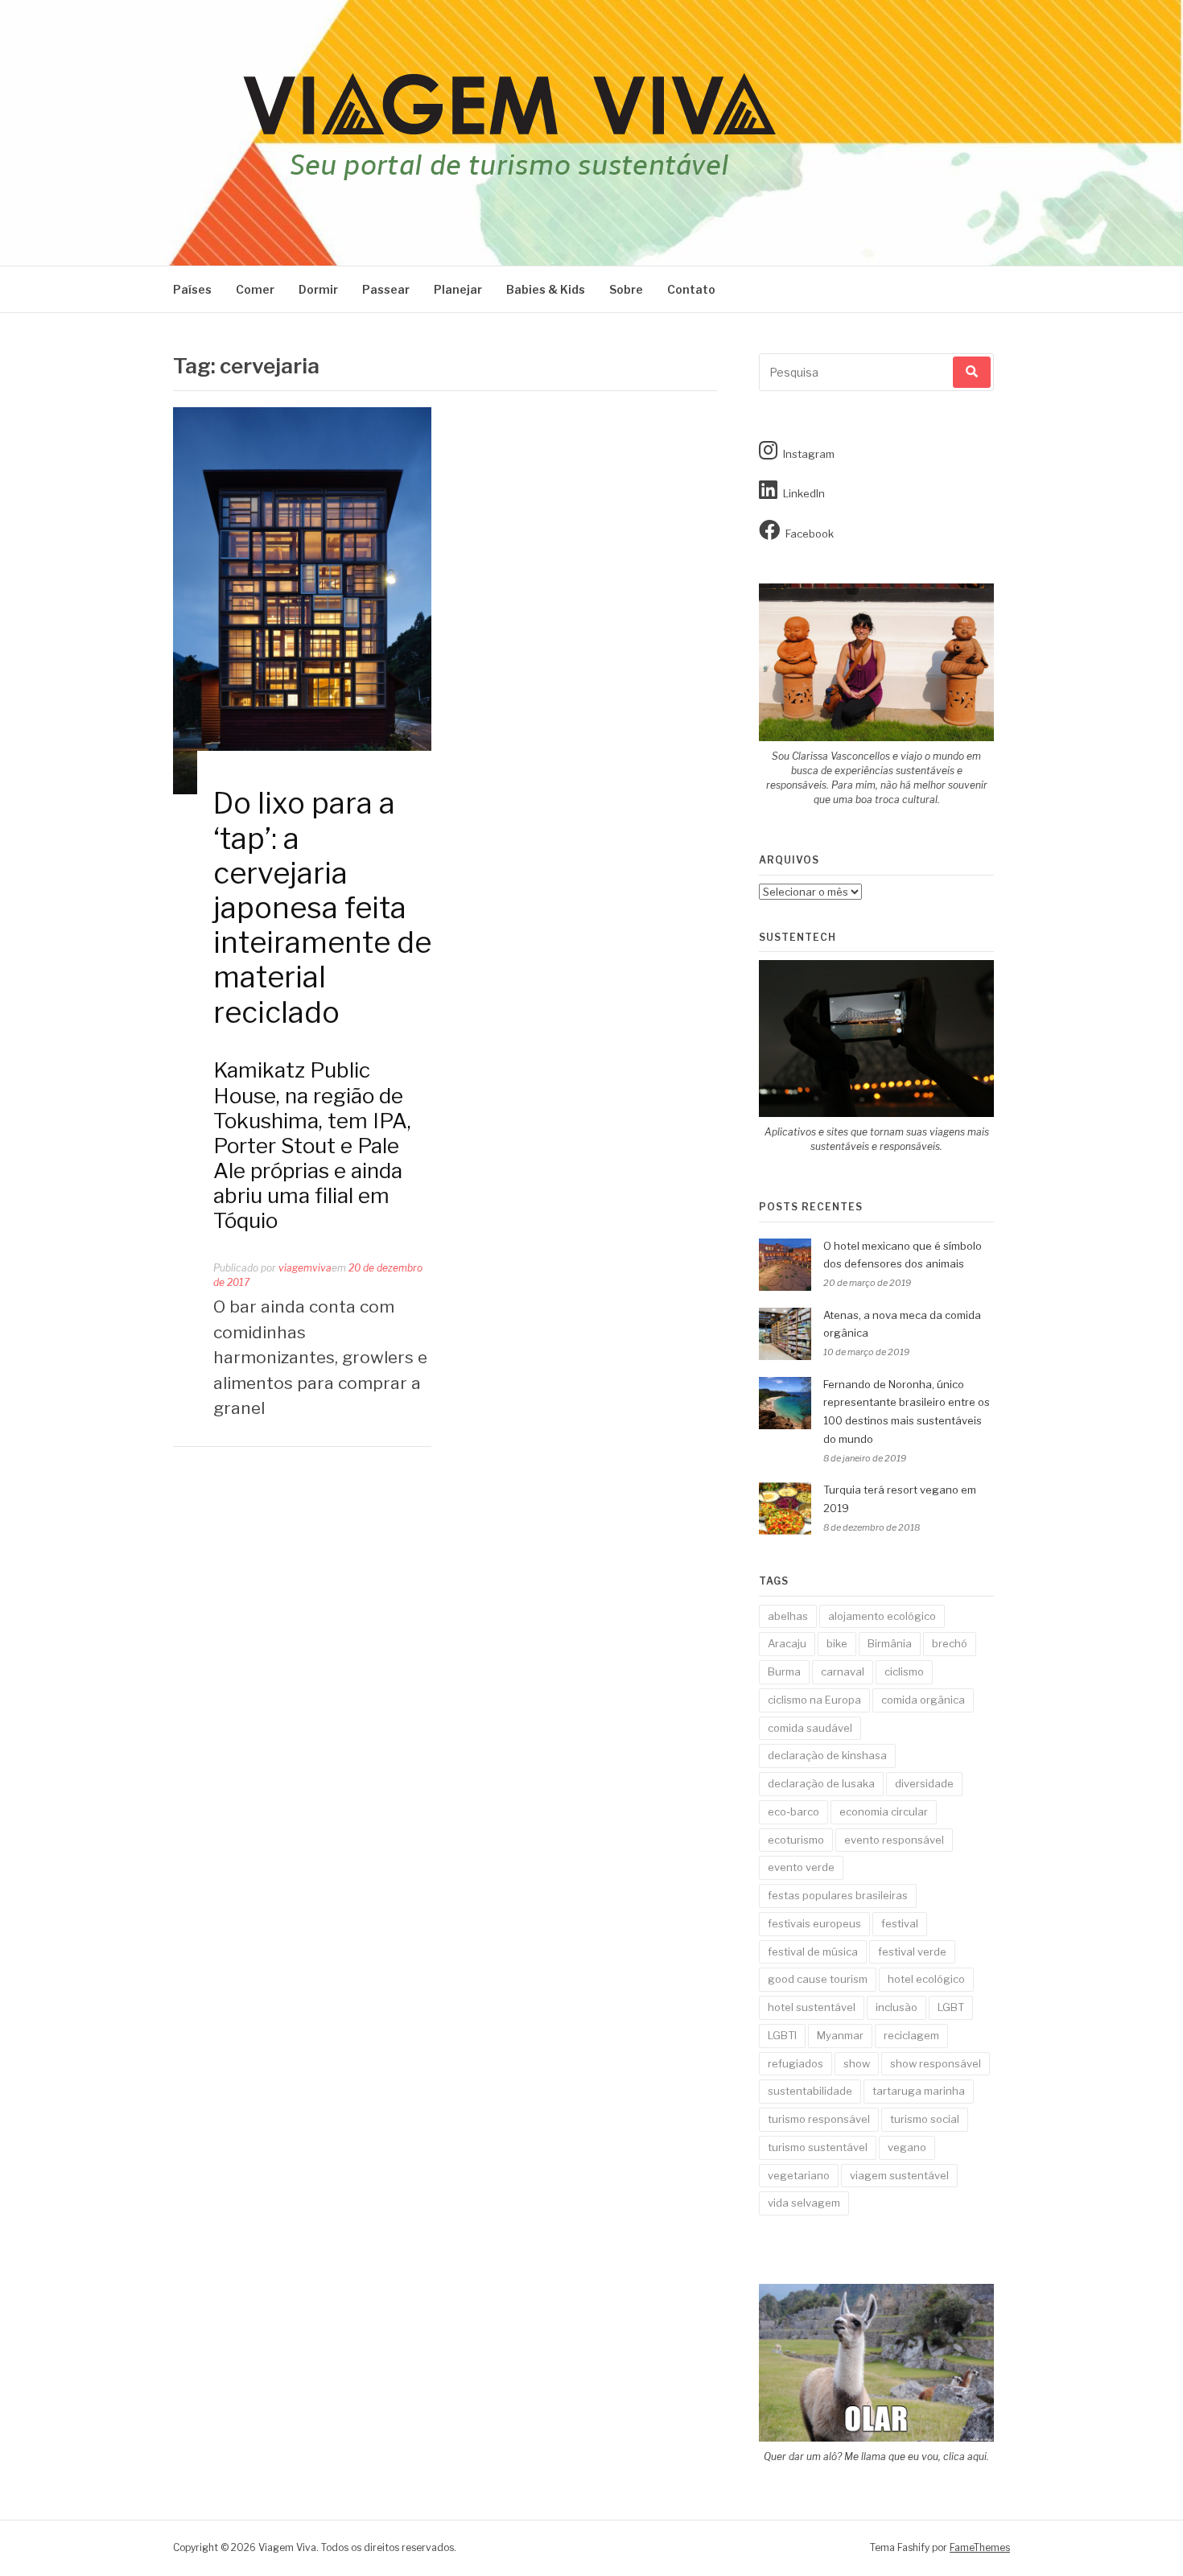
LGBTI (782, 2035)
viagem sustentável (899, 2175)
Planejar (458, 289)
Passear (386, 289)
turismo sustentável (818, 2147)
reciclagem (911, 2035)
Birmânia (890, 1643)
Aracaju (787, 1643)
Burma (784, 1671)
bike (837, 1643)
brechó (950, 1643)
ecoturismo (796, 1840)
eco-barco (793, 1811)
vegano (907, 2147)
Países (192, 289)
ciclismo (904, 1671)
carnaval (843, 1671)
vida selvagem (804, 2203)
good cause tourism (818, 1979)
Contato (691, 289)
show (857, 2063)
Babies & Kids (546, 289)
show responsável (936, 2063)
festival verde (912, 1952)
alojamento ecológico (882, 1616)
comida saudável (810, 1728)
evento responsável (894, 1840)
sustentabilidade (810, 2091)
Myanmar (840, 2035)
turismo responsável (819, 2119)
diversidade (924, 1783)
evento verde (801, 1867)
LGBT (951, 2007)
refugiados (796, 2063)
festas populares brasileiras (838, 1895)
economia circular (884, 1811)
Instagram (809, 454)
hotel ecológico (926, 1979)
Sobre (626, 289)
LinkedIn (804, 493)
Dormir (318, 289)
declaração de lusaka (821, 1783)
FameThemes (980, 2547)
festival (900, 1923)
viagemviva (305, 1268)
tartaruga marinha (919, 2091)
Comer (255, 289)
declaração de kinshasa (827, 1755)
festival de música (813, 1952)
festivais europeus (814, 1923)
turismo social (925, 2119)
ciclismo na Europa (814, 1700)
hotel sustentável (812, 2007)
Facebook (810, 534)
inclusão (897, 2007)
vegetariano (799, 2175)
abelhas (788, 1616)
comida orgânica (923, 1700)
